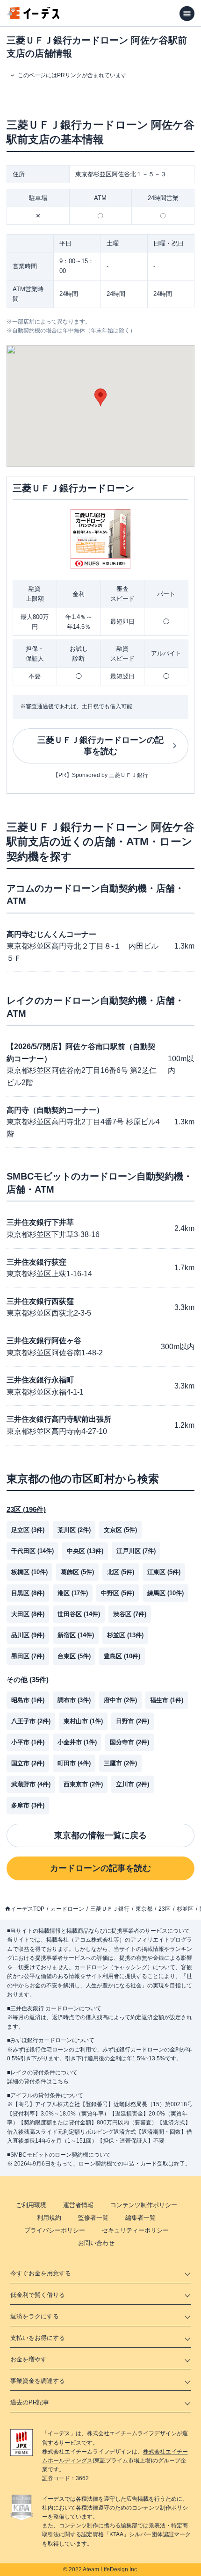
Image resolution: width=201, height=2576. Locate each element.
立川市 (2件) (133, 1784)
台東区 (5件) (74, 1656)
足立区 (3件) (28, 1530)
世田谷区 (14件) (79, 1614)
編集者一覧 (140, 2218)
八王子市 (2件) (31, 1721)
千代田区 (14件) (32, 1551)
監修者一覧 (93, 2218)
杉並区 (185, 1909)
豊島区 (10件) (122, 1656)
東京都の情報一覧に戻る (100, 1835)
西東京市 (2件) (83, 1784)
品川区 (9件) (28, 1635)
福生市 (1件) (167, 1700)
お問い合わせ (96, 2243)
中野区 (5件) (118, 1593)
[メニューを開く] (187, 14)
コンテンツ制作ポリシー (144, 2205)
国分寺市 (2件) (129, 1742)
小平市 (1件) (28, 1742)
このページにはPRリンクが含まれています (72, 75)
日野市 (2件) (133, 1721)
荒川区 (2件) (74, 1530)
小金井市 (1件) (77, 1742)
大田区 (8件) (28, 1614)
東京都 (144, 1909)
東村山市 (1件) (83, 1721)
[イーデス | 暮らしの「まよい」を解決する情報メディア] (34, 17)
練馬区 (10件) (165, 1593)
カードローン (67, 1909)
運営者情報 (78, 2205)
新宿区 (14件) (76, 1635)
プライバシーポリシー (55, 2230)
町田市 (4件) (74, 1763)
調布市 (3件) (74, 1700)
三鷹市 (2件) (120, 1763)
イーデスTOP (28, 1909)
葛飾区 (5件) (77, 1572)
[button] (100, 397)
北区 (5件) (121, 1572)
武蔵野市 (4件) (31, 1784)
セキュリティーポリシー (135, 2230)
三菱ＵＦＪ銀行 (110, 1909)
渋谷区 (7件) (130, 1614)
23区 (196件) (26, 1509)
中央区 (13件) (85, 1551)
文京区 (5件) (120, 1530)
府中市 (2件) (120, 1700)
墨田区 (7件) (28, 1656)
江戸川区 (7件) (136, 1551)
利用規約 (49, 2218)
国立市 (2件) (28, 1763)
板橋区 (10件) (29, 1572)
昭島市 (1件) (28, 1700)
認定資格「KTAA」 (105, 2534)
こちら (60, 2081)
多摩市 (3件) (28, 1805)
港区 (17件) (73, 1593)
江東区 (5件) (164, 1572)
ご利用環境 (31, 2205)
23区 (165, 1909)
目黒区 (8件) (28, 1593)
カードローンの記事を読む (100, 1868)
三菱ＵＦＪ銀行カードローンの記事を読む (100, 746)
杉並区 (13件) (125, 1635)
